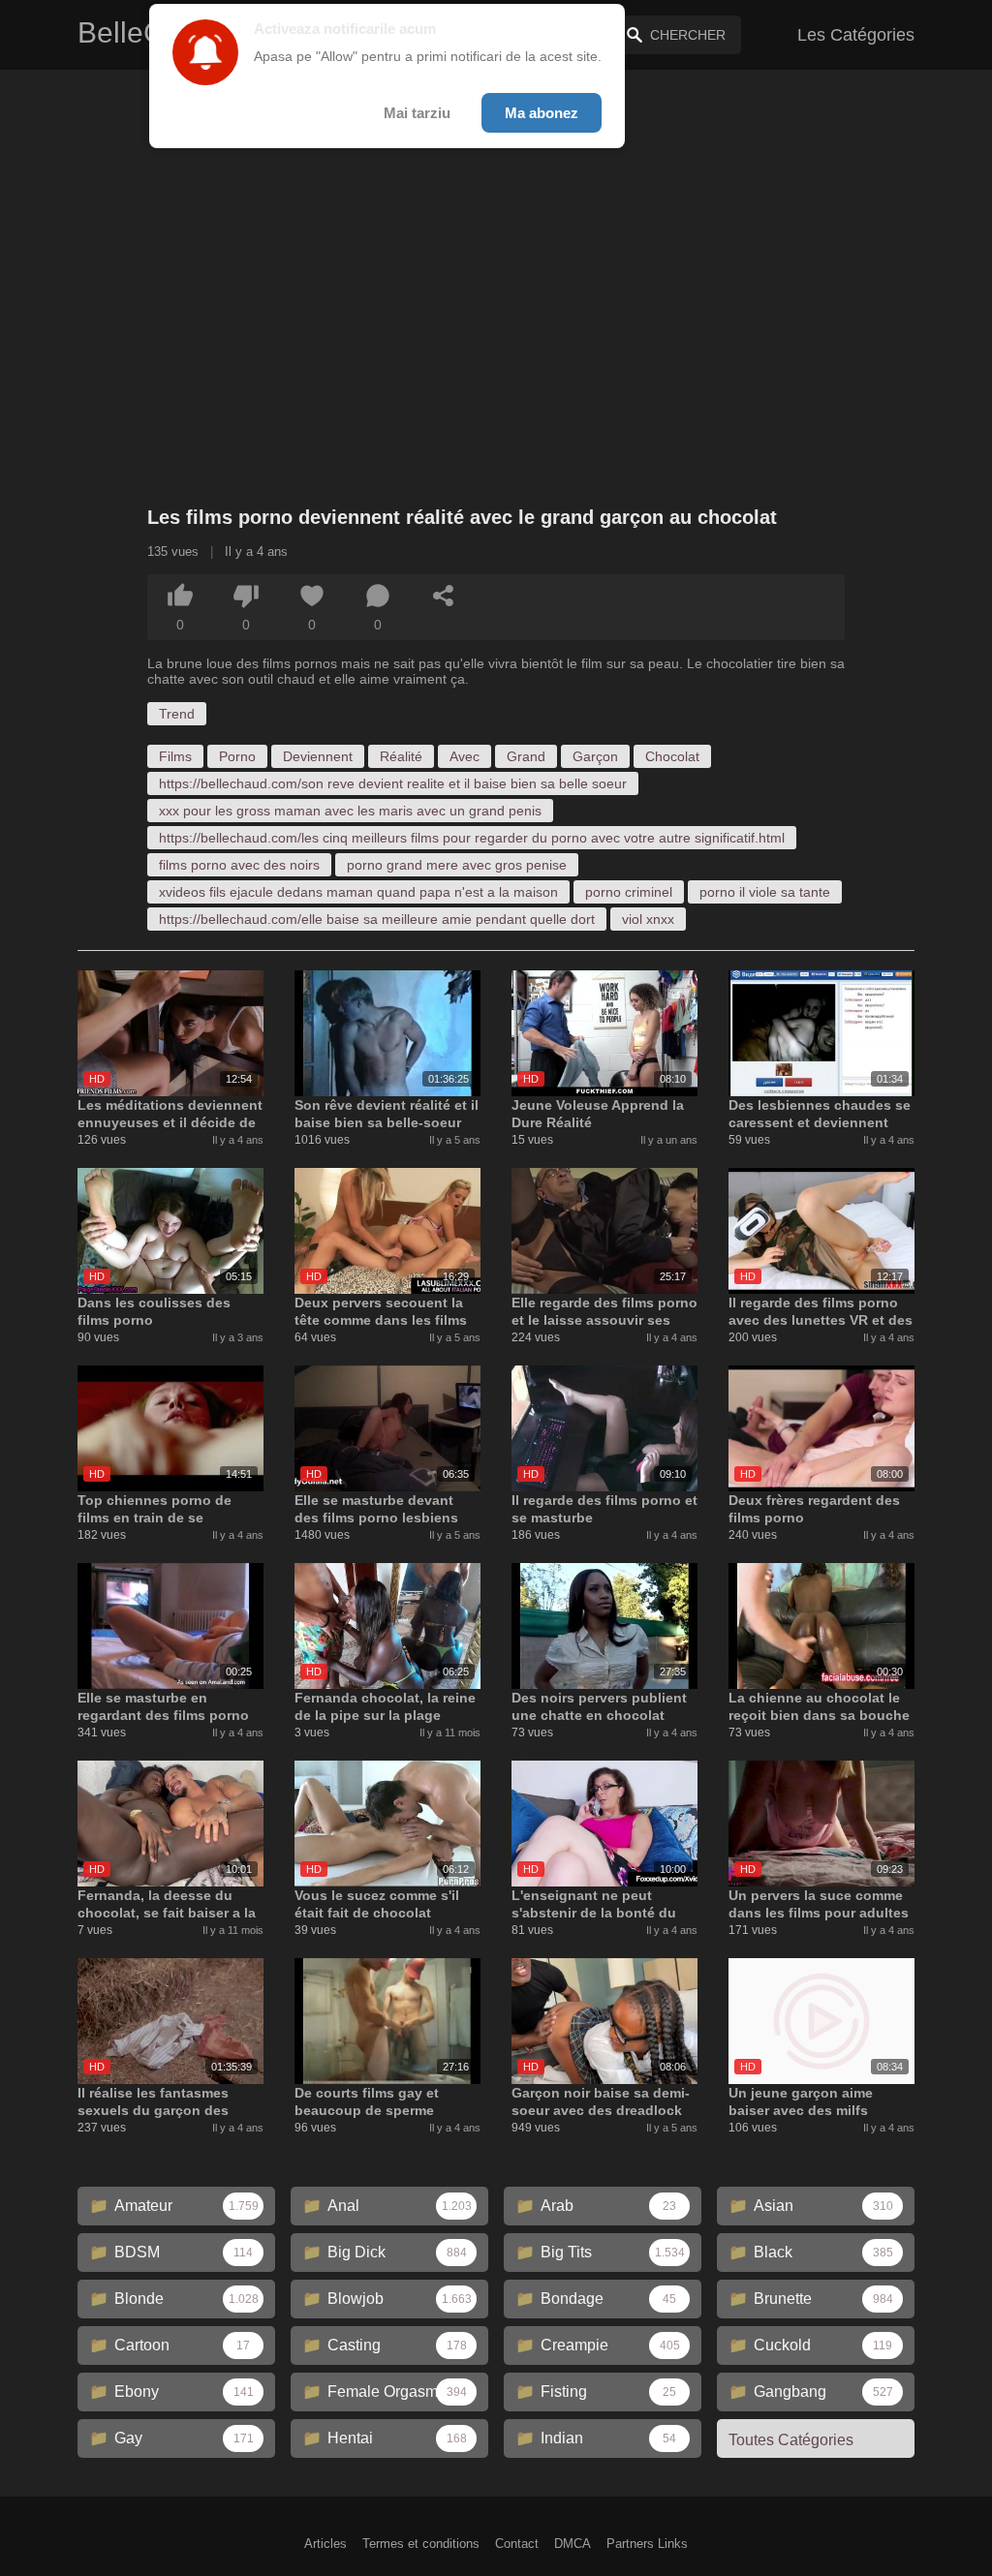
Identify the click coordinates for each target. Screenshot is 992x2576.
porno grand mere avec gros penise (457, 865)
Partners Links (647, 2544)
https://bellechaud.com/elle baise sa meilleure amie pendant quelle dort (377, 919)
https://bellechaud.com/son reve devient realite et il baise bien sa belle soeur (393, 783)
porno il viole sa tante (765, 892)
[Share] (444, 596)
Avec (465, 756)
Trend (177, 714)
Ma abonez (542, 113)
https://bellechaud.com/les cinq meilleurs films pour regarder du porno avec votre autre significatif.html (472, 838)
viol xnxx (648, 919)
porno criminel (629, 892)
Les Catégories (856, 35)
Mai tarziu (417, 113)
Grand (526, 756)
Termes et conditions (421, 2544)
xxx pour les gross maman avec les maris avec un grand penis (350, 811)
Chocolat (672, 756)
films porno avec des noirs (239, 865)
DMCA (573, 2544)
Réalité (401, 756)
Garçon (595, 756)
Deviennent (318, 756)
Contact (517, 2544)
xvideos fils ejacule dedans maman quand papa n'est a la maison (358, 892)
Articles (325, 2544)
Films (175, 756)
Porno (237, 756)
